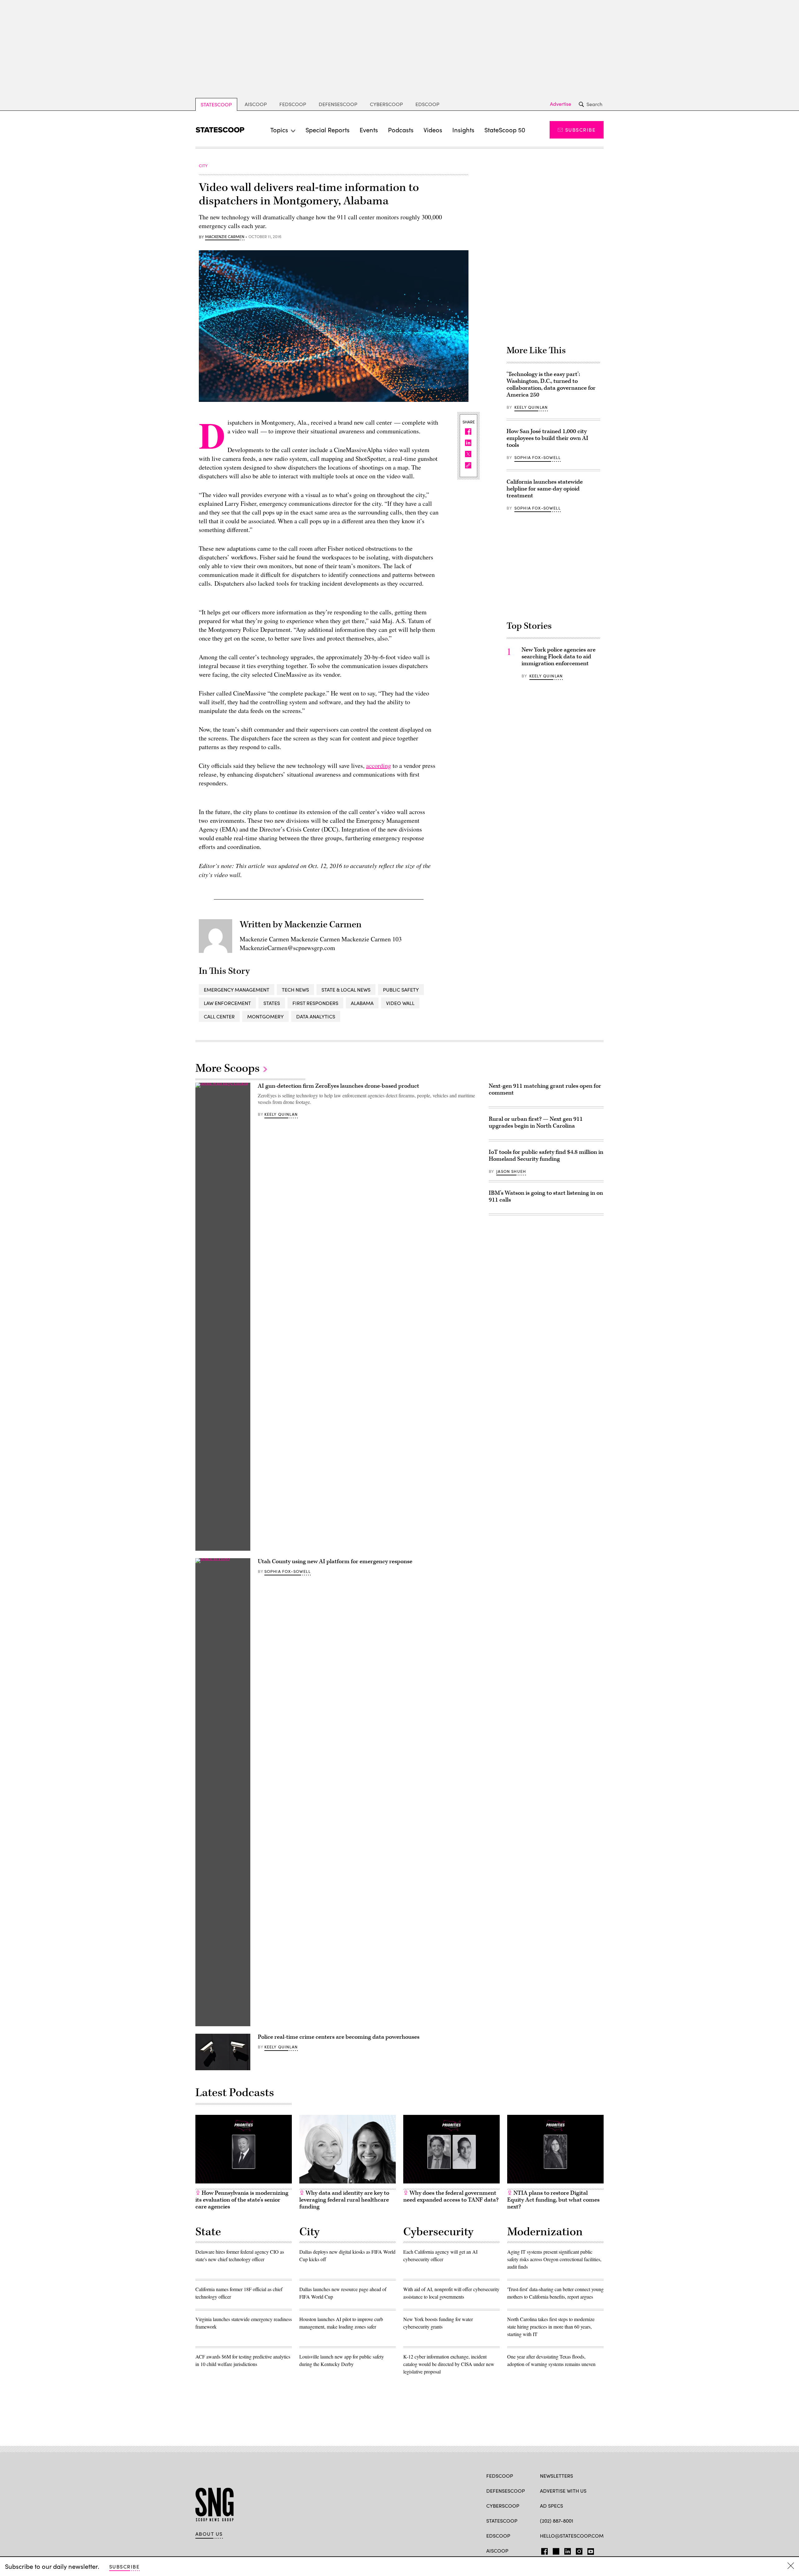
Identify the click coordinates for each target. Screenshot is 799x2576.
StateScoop (216, 104)
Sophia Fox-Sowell (537, 457)
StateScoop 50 (505, 130)
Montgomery (265, 1016)
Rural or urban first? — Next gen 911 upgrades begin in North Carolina (536, 1122)
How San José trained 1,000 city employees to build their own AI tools (547, 438)
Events (369, 130)
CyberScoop (386, 104)
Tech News (295, 990)
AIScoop (256, 104)
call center (219, 1016)
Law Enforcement (227, 1003)
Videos (433, 130)
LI (565, 2550)
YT (589, 2550)
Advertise (561, 104)
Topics (279, 130)
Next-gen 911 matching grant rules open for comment (545, 1089)
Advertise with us (563, 2491)
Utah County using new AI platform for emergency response (335, 1561)
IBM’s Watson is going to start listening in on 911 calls (546, 1196)
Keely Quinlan (531, 407)
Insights (463, 130)
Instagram (579, 2550)
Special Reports (328, 130)
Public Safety (401, 990)
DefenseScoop (338, 104)
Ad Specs (551, 2506)
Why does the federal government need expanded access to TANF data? (451, 2196)
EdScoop (427, 104)
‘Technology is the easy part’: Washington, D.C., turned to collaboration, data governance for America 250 (551, 385)
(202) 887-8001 (557, 2521)
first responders (315, 1003)
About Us (209, 2534)
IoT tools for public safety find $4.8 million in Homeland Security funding (546, 1156)
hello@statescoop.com (572, 2536)
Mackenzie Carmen (225, 237)
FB (543, 2550)
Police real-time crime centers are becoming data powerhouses (339, 2037)
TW (555, 2550)
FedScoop (293, 104)
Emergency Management (237, 990)
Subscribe (580, 130)
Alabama (362, 1003)
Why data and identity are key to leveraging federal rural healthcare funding (344, 2200)
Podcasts (401, 130)
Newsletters (556, 2476)
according (379, 766)
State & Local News (346, 990)
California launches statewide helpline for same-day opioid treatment (545, 489)
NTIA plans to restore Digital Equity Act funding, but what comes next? (553, 2200)
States (272, 1003)
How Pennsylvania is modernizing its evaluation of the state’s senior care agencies (242, 2200)
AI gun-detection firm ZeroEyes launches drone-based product (338, 1086)
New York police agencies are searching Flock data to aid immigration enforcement (559, 657)
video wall (400, 1003)
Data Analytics (316, 1016)
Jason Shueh (511, 1171)
